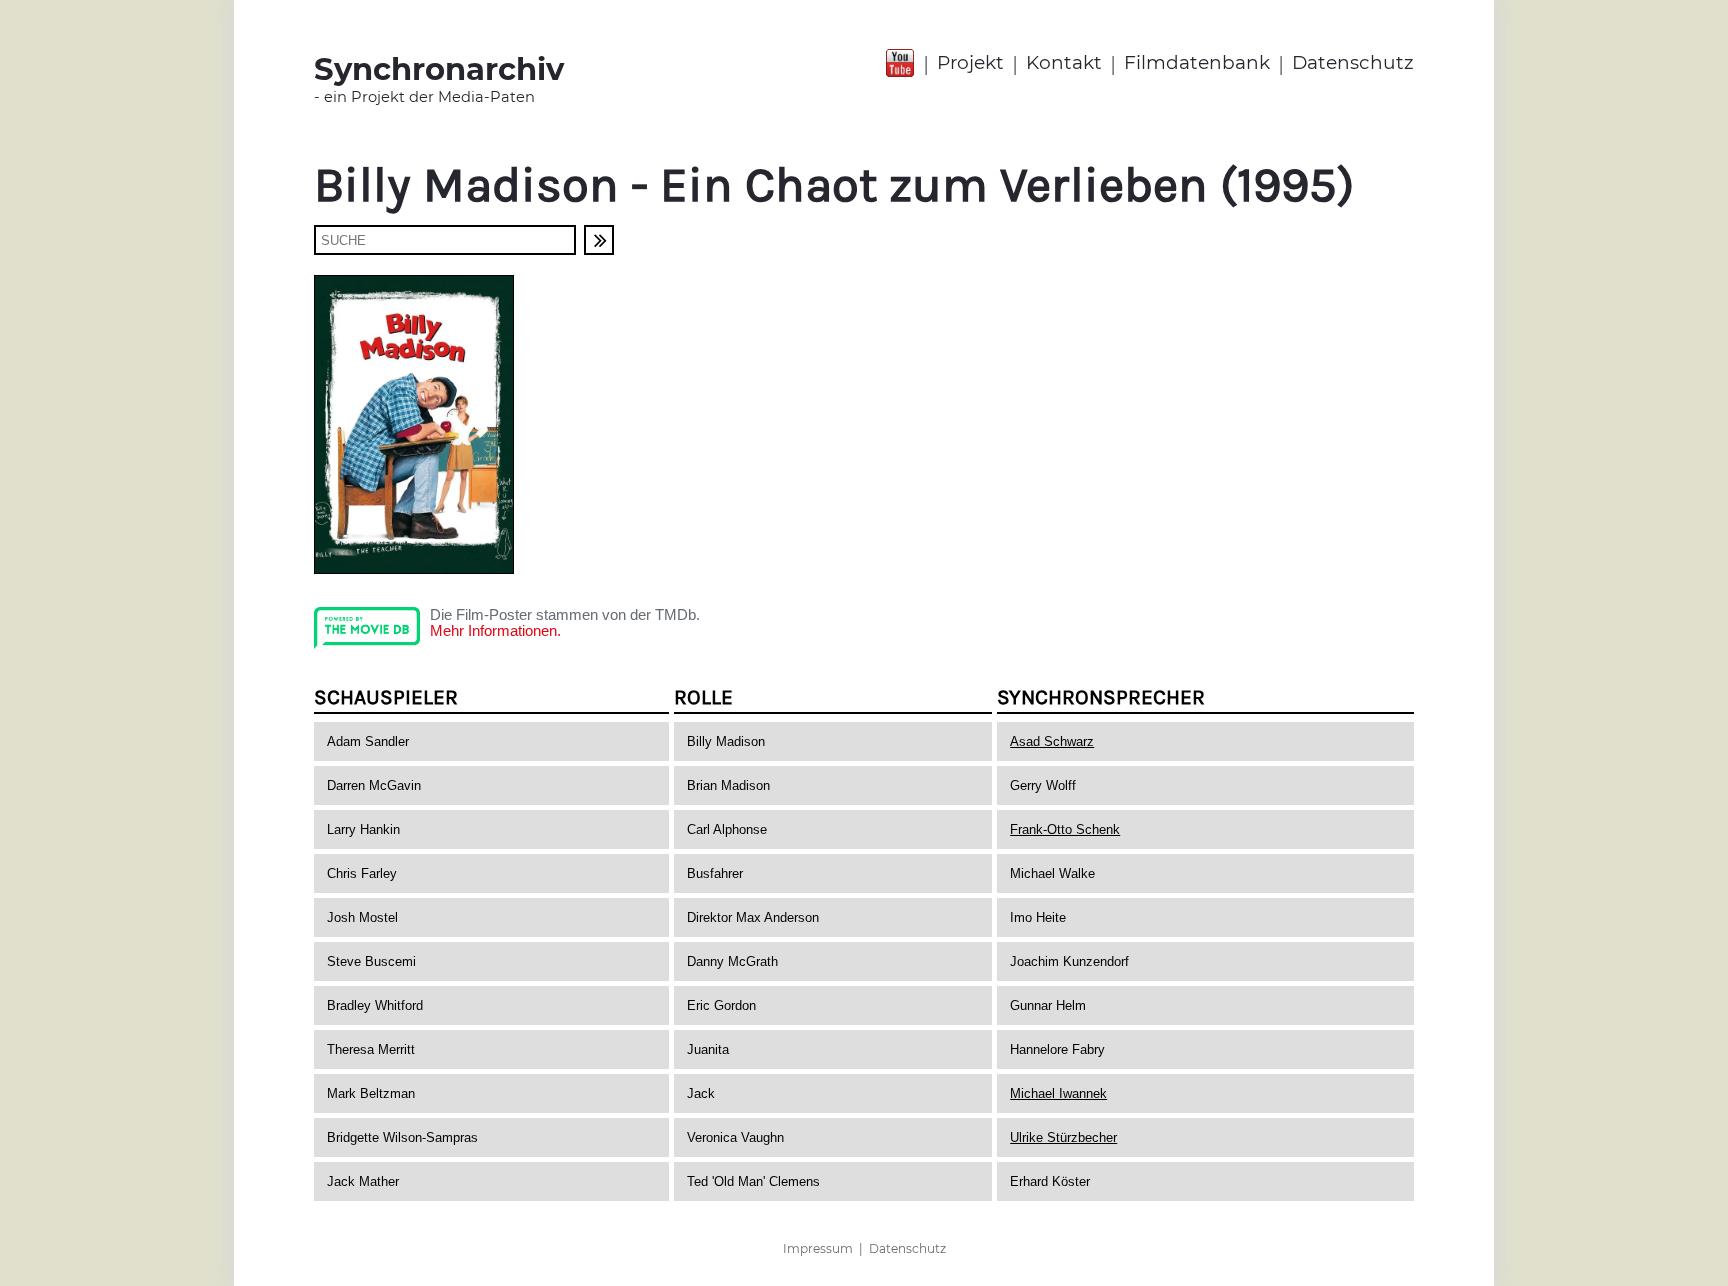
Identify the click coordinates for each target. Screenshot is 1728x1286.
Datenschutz (1353, 62)
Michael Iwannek (1058, 1093)
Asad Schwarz (1052, 741)
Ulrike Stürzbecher (1063, 1137)
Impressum (818, 1248)
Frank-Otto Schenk (1065, 829)
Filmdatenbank (1197, 62)
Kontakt (1064, 62)
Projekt (970, 62)
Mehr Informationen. (495, 631)
